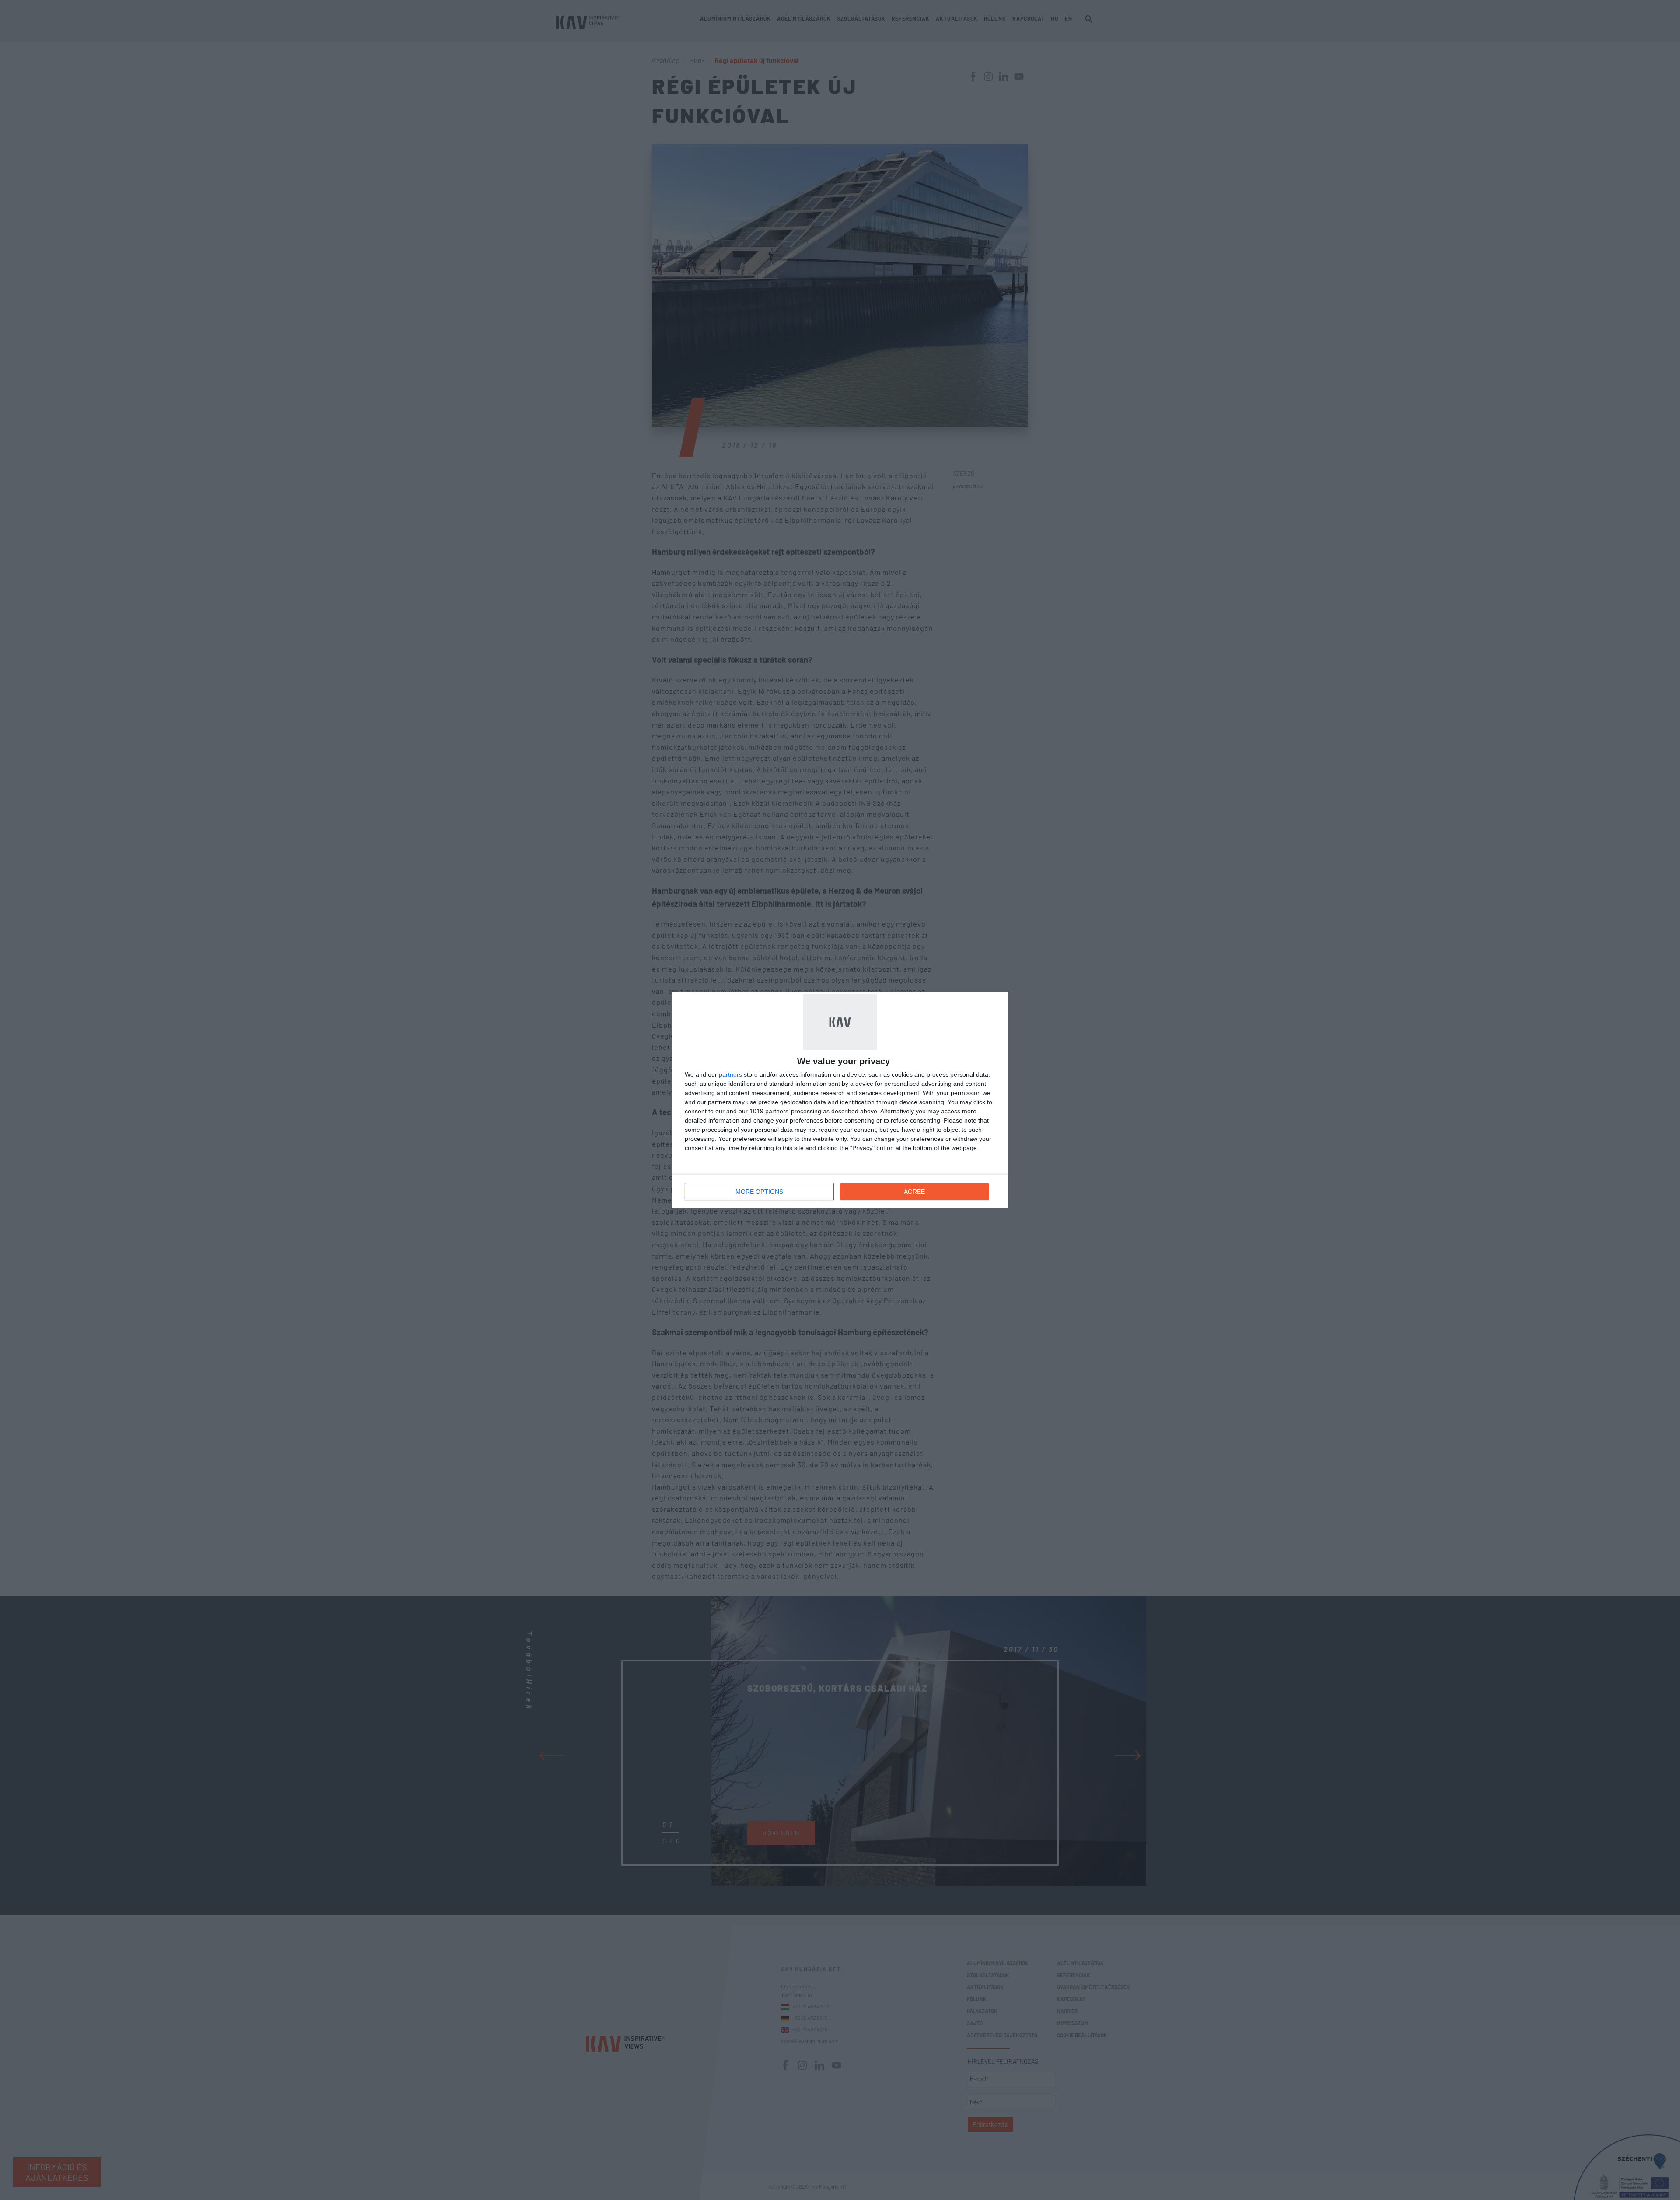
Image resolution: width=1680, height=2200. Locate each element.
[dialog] (840, 1100)
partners (730, 1074)
